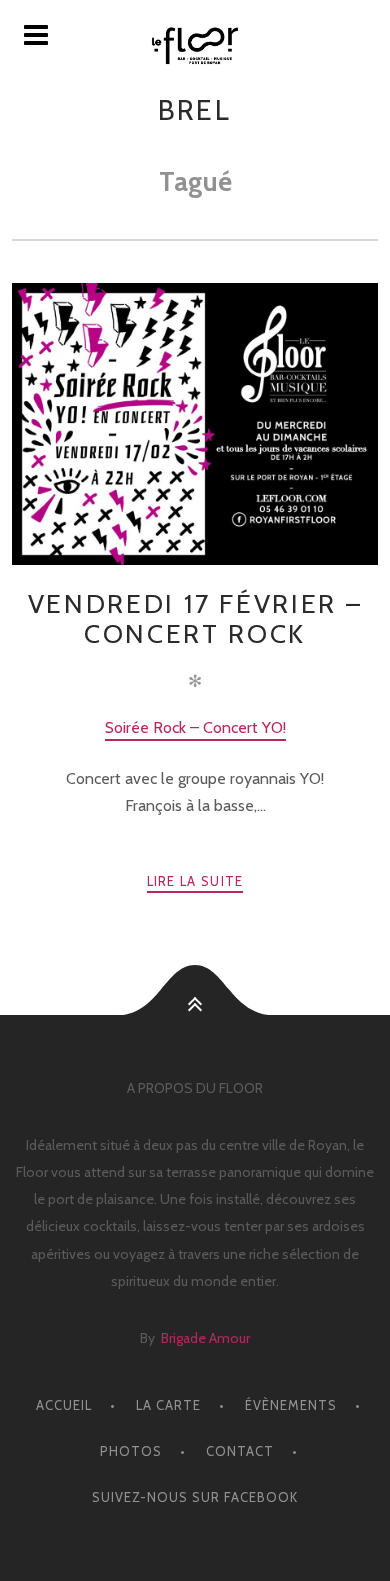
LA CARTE (168, 1405)
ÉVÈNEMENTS (291, 1405)
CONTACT (240, 1451)
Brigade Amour (205, 1338)
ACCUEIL (64, 1405)
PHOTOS (131, 1451)
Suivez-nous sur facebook (195, 1497)
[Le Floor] (195, 45)
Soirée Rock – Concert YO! (195, 727)
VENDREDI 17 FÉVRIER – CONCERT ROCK (195, 618)
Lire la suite (195, 881)
